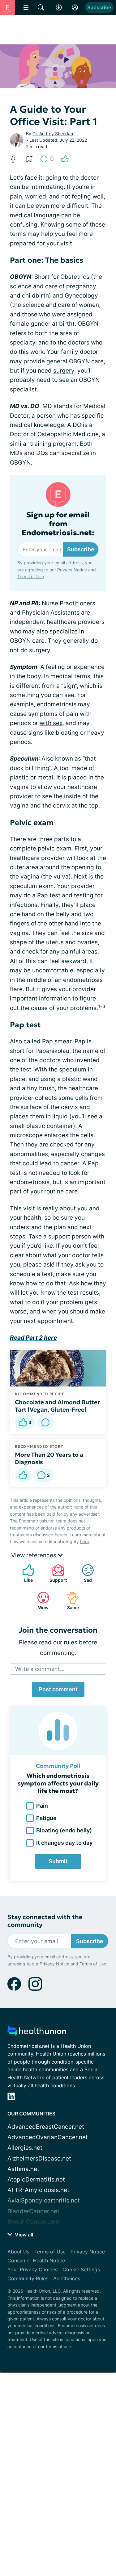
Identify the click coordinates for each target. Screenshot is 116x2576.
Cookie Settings (81, 2269)
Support (56, 1573)
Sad (84, 1573)
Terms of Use (31, 576)
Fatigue (46, 1818)
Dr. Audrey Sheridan (53, 134)
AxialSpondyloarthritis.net (44, 2200)
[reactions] (65, 159)
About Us (18, 2252)
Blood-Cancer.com (33, 2222)
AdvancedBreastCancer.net (46, 2127)
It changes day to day (64, 1843)
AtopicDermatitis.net (36, 2179)
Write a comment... (40, 1669)
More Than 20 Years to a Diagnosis (49, 1458)
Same (70, 1601)
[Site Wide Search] (41, 7)
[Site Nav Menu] (26, 7)
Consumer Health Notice (36, 2261)
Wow (40, 1601)
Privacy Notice (72, 570)
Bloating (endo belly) (64, 1830)
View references (34, 1555)
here (85, 1541)
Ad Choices (67, 2278)
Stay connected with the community (45, 1921)
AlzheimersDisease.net (39, 2158)
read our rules (58, 1642)
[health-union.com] (37, 2033)
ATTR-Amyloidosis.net (38, 2190)
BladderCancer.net (33, 2211)
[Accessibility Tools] (59, 7)
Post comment (58, 1689)
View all (23, 2235)
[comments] (45, 1422)
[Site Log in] (75, 7)
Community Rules (28, 2278)
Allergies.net (25, 2148)
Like (24, 1573)
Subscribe (99, 7)
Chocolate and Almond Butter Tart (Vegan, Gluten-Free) (57, 1406)
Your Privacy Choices (32, 2269)
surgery (64, 371)
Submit (58, 1861)
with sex (51, 723)
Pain (42, 1806)
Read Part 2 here (33, 1338)
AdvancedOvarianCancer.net (48, 2137)
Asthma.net (23, 2169)
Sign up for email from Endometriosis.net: (58, 524)
